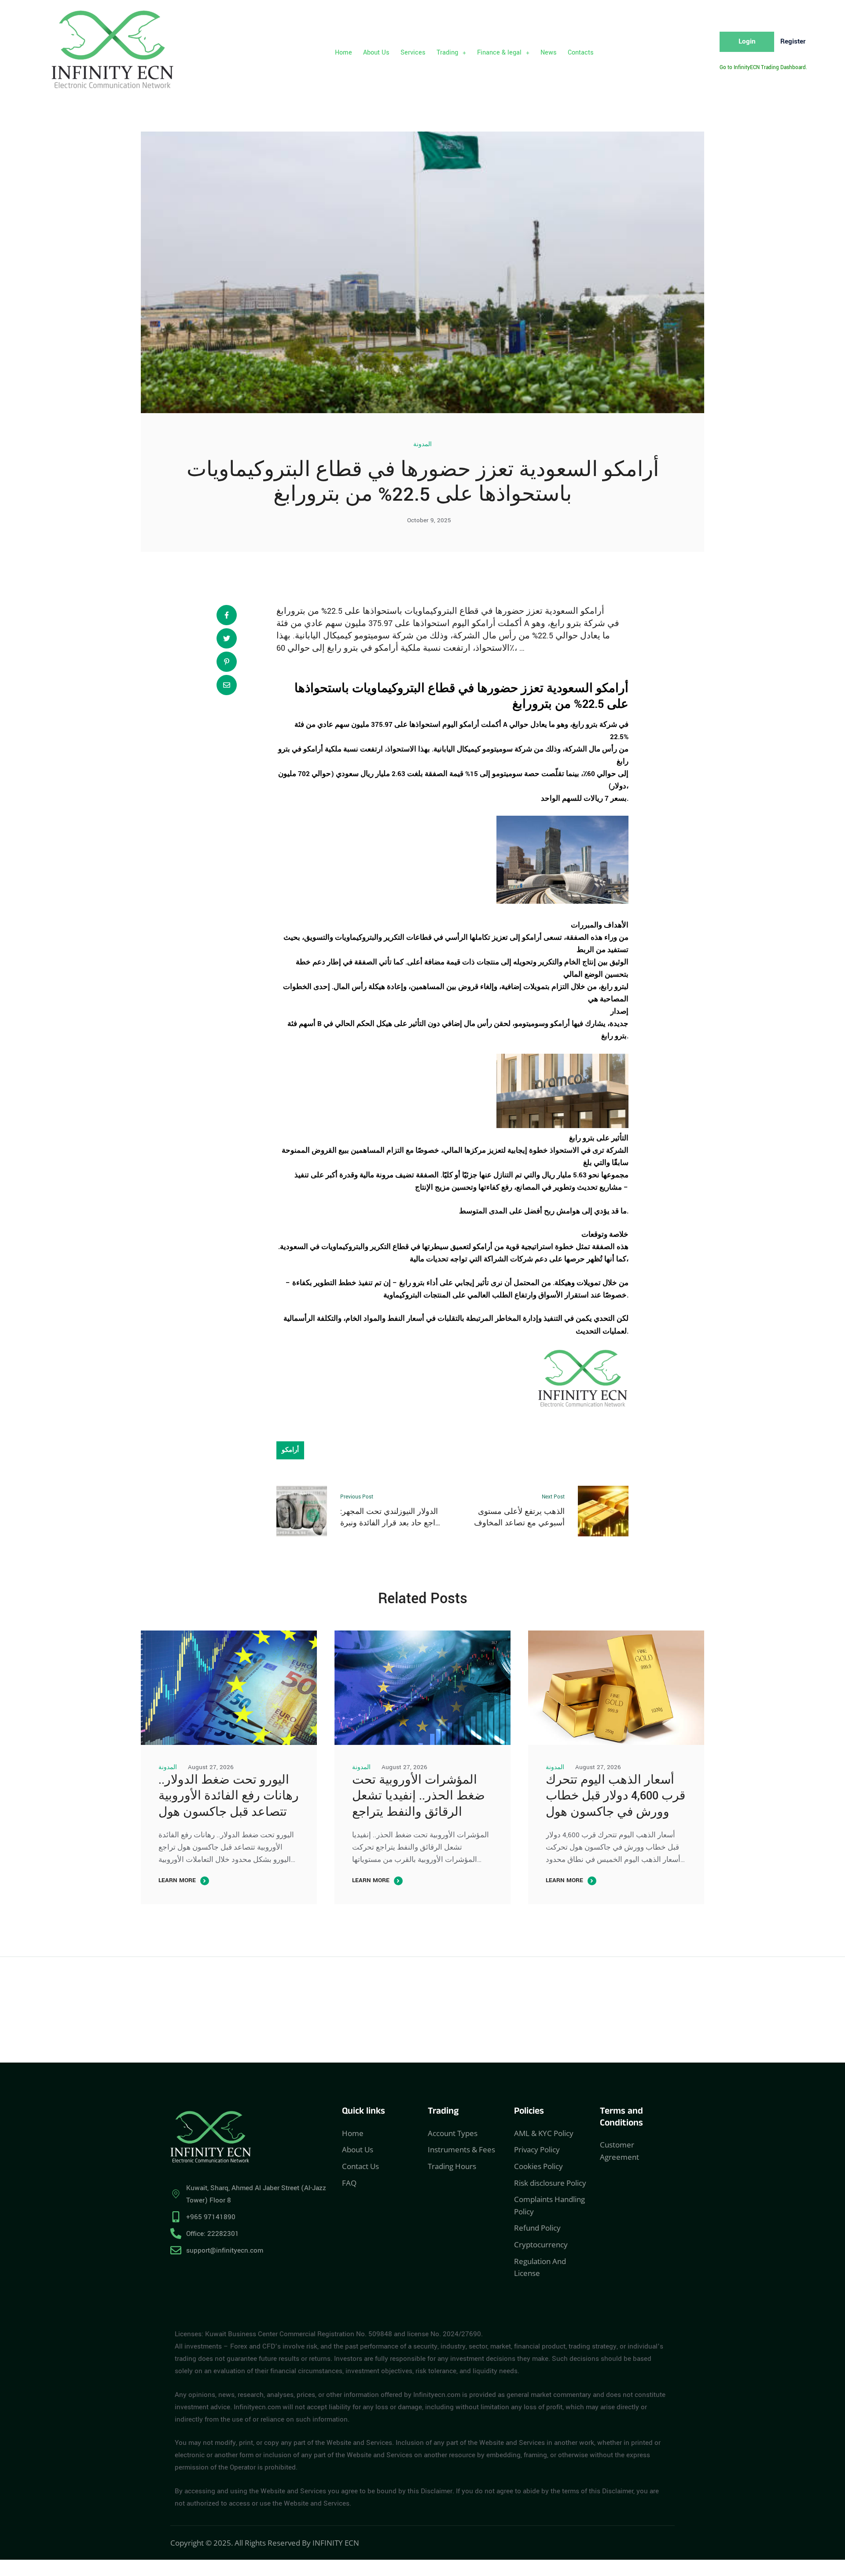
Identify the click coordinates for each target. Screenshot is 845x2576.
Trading (447, 53)
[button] (451, 53)
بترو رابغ (583, 1138)
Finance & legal (499, 53)
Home (344, 53)
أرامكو (313, 749)
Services (413, 53)
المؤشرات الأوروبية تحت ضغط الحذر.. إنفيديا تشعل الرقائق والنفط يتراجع (419, 1796)
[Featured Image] (229, 1688)
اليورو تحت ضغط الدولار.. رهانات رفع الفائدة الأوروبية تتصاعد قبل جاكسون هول (229, 1796)
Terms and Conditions (621, 2118)
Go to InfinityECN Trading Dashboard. (763, 68)
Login (747, 41)
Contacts (581, 53)
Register (793, 41)
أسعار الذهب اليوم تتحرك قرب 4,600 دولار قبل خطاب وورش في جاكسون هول (615, 1796)
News (549, 53)
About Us (376, 53)
